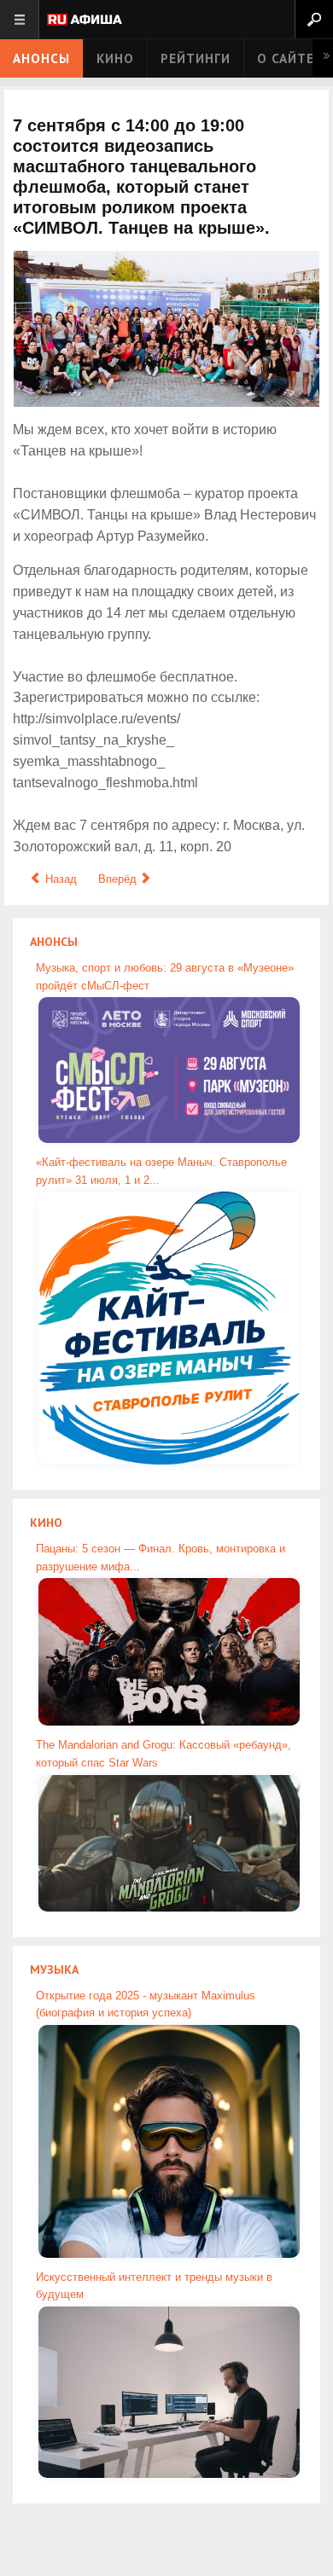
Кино (115, 58)
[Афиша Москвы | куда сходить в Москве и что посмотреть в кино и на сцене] (85, 21)
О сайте (286, 58)
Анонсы (41, 58)
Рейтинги (196, 58)
